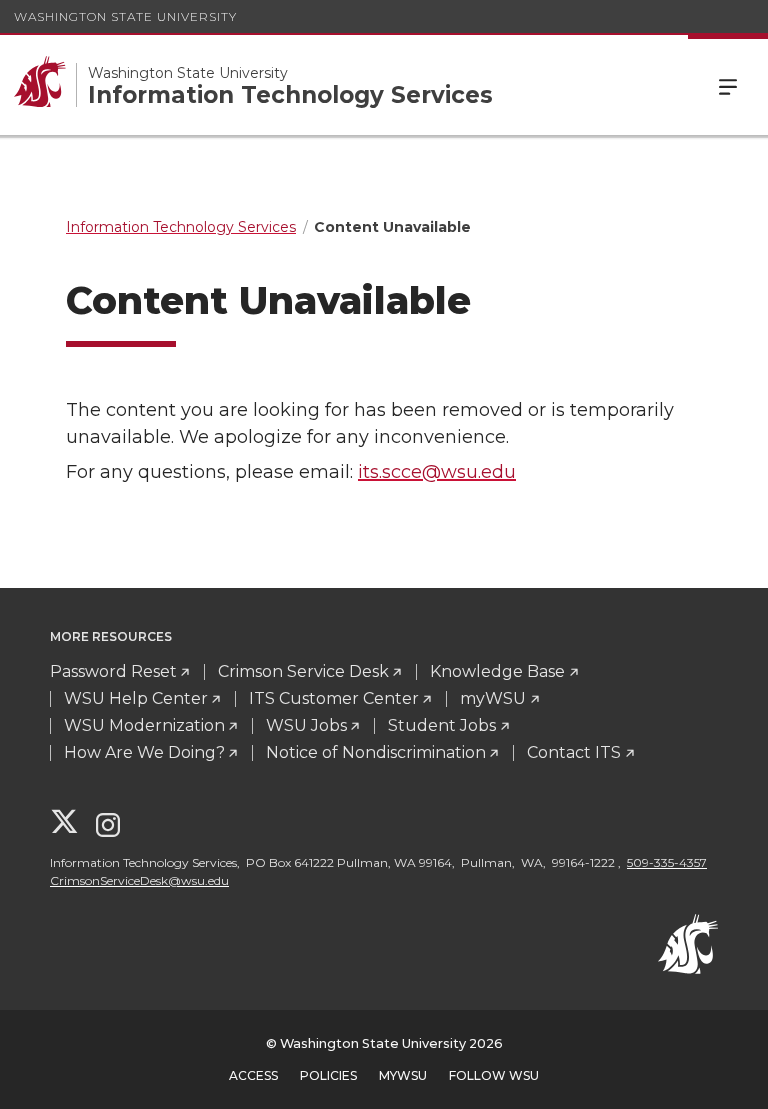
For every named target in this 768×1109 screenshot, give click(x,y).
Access (253, 1075)
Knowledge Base (497, 671)
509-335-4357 (667, 862)
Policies (328, 1075)
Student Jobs (442, 725)
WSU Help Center (136, 698)
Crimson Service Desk (303, 671)
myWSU (493, 698)
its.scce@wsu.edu (437, 472)
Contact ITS (574, 752)
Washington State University (125, 16)
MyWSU (403, 1075)
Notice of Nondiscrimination (376, 752)
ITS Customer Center (334, 698)
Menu (728, 85)
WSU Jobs (306, 725)
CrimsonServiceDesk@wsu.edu (139, 880)
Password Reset (113, 671)
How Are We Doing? (144, 752)
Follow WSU (494, 1075)
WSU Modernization (144, 725)
